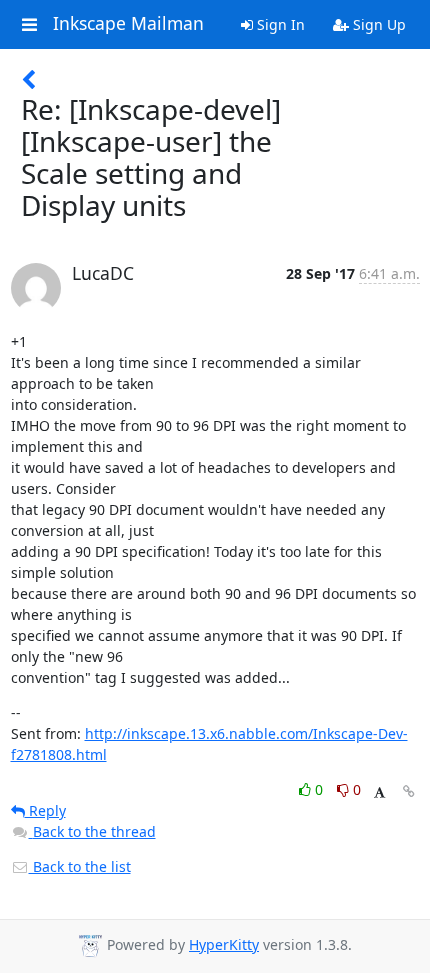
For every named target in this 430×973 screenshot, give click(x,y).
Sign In (279, 24)
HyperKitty (224, 944)
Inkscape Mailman (128, 24)
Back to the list (80, 866)
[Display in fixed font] (379, 792)
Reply (45, 810)
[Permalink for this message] (409, 791)
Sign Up (377, 24)
